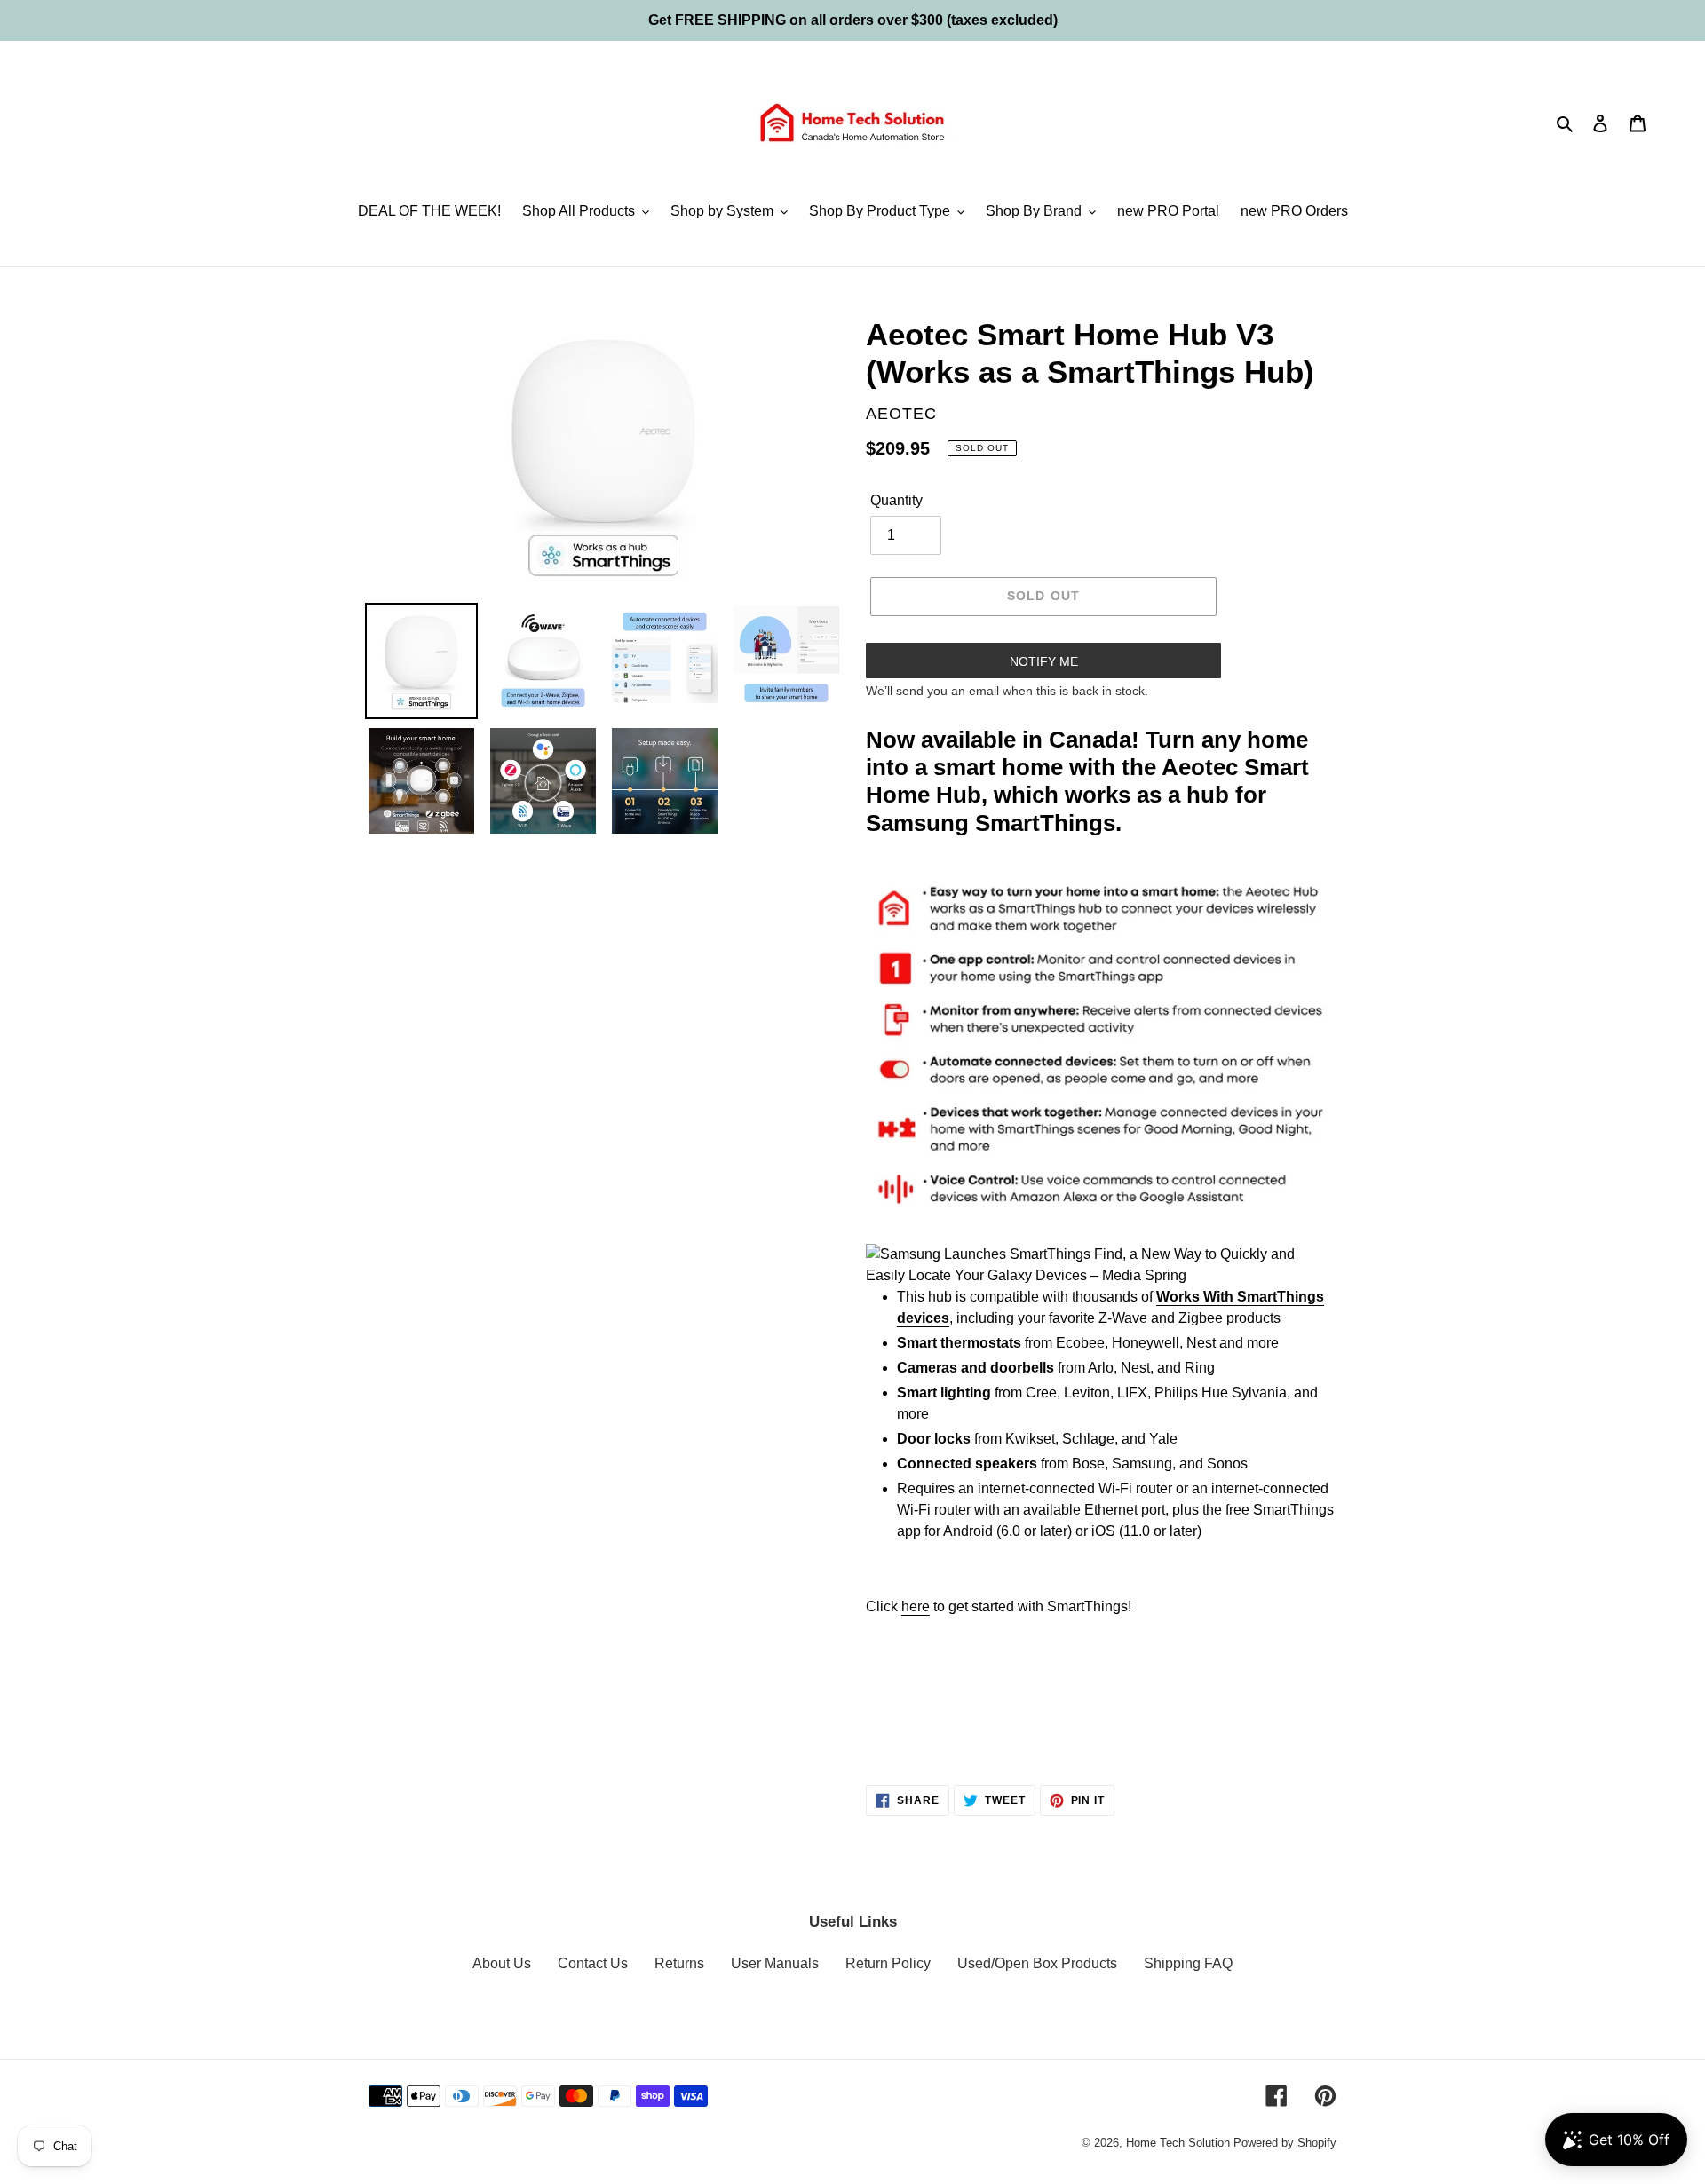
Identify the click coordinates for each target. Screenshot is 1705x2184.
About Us (502, 1963)
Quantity (896, 500)
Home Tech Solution (1178, 2143)
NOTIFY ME (1044, 661)
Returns (679, 1963)
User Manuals (775, 1963)
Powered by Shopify (1285, 2143)
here (916, 1606)
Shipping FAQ (1188, 1963)
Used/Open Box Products (1037, 1963)
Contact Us (593, 1963)
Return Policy (888, 1963)
